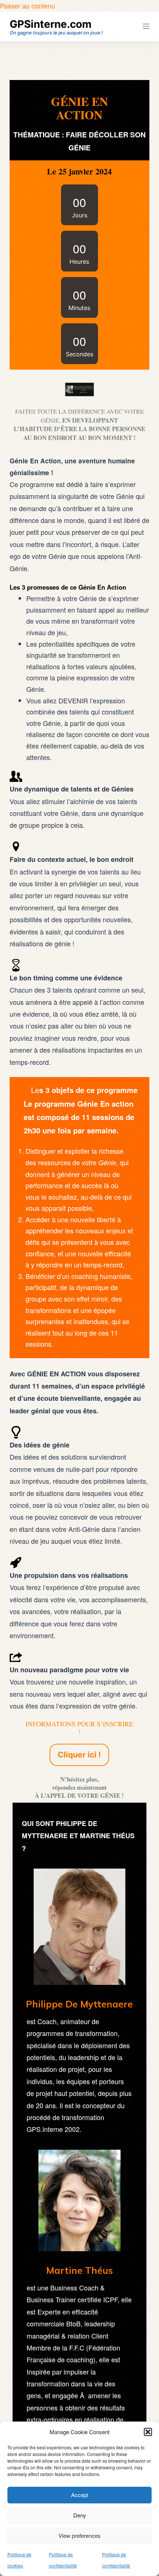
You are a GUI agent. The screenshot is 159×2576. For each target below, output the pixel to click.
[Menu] (146, 26)
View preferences (79, 2535)
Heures (79, 261)
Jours (79, 215)
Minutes (79, 308)
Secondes (79, 354)
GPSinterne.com (51, 24)
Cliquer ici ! (79, 1755)
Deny (80, 2515)
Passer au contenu (28, 6)
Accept (79, 2495)
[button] (148, 2432)
